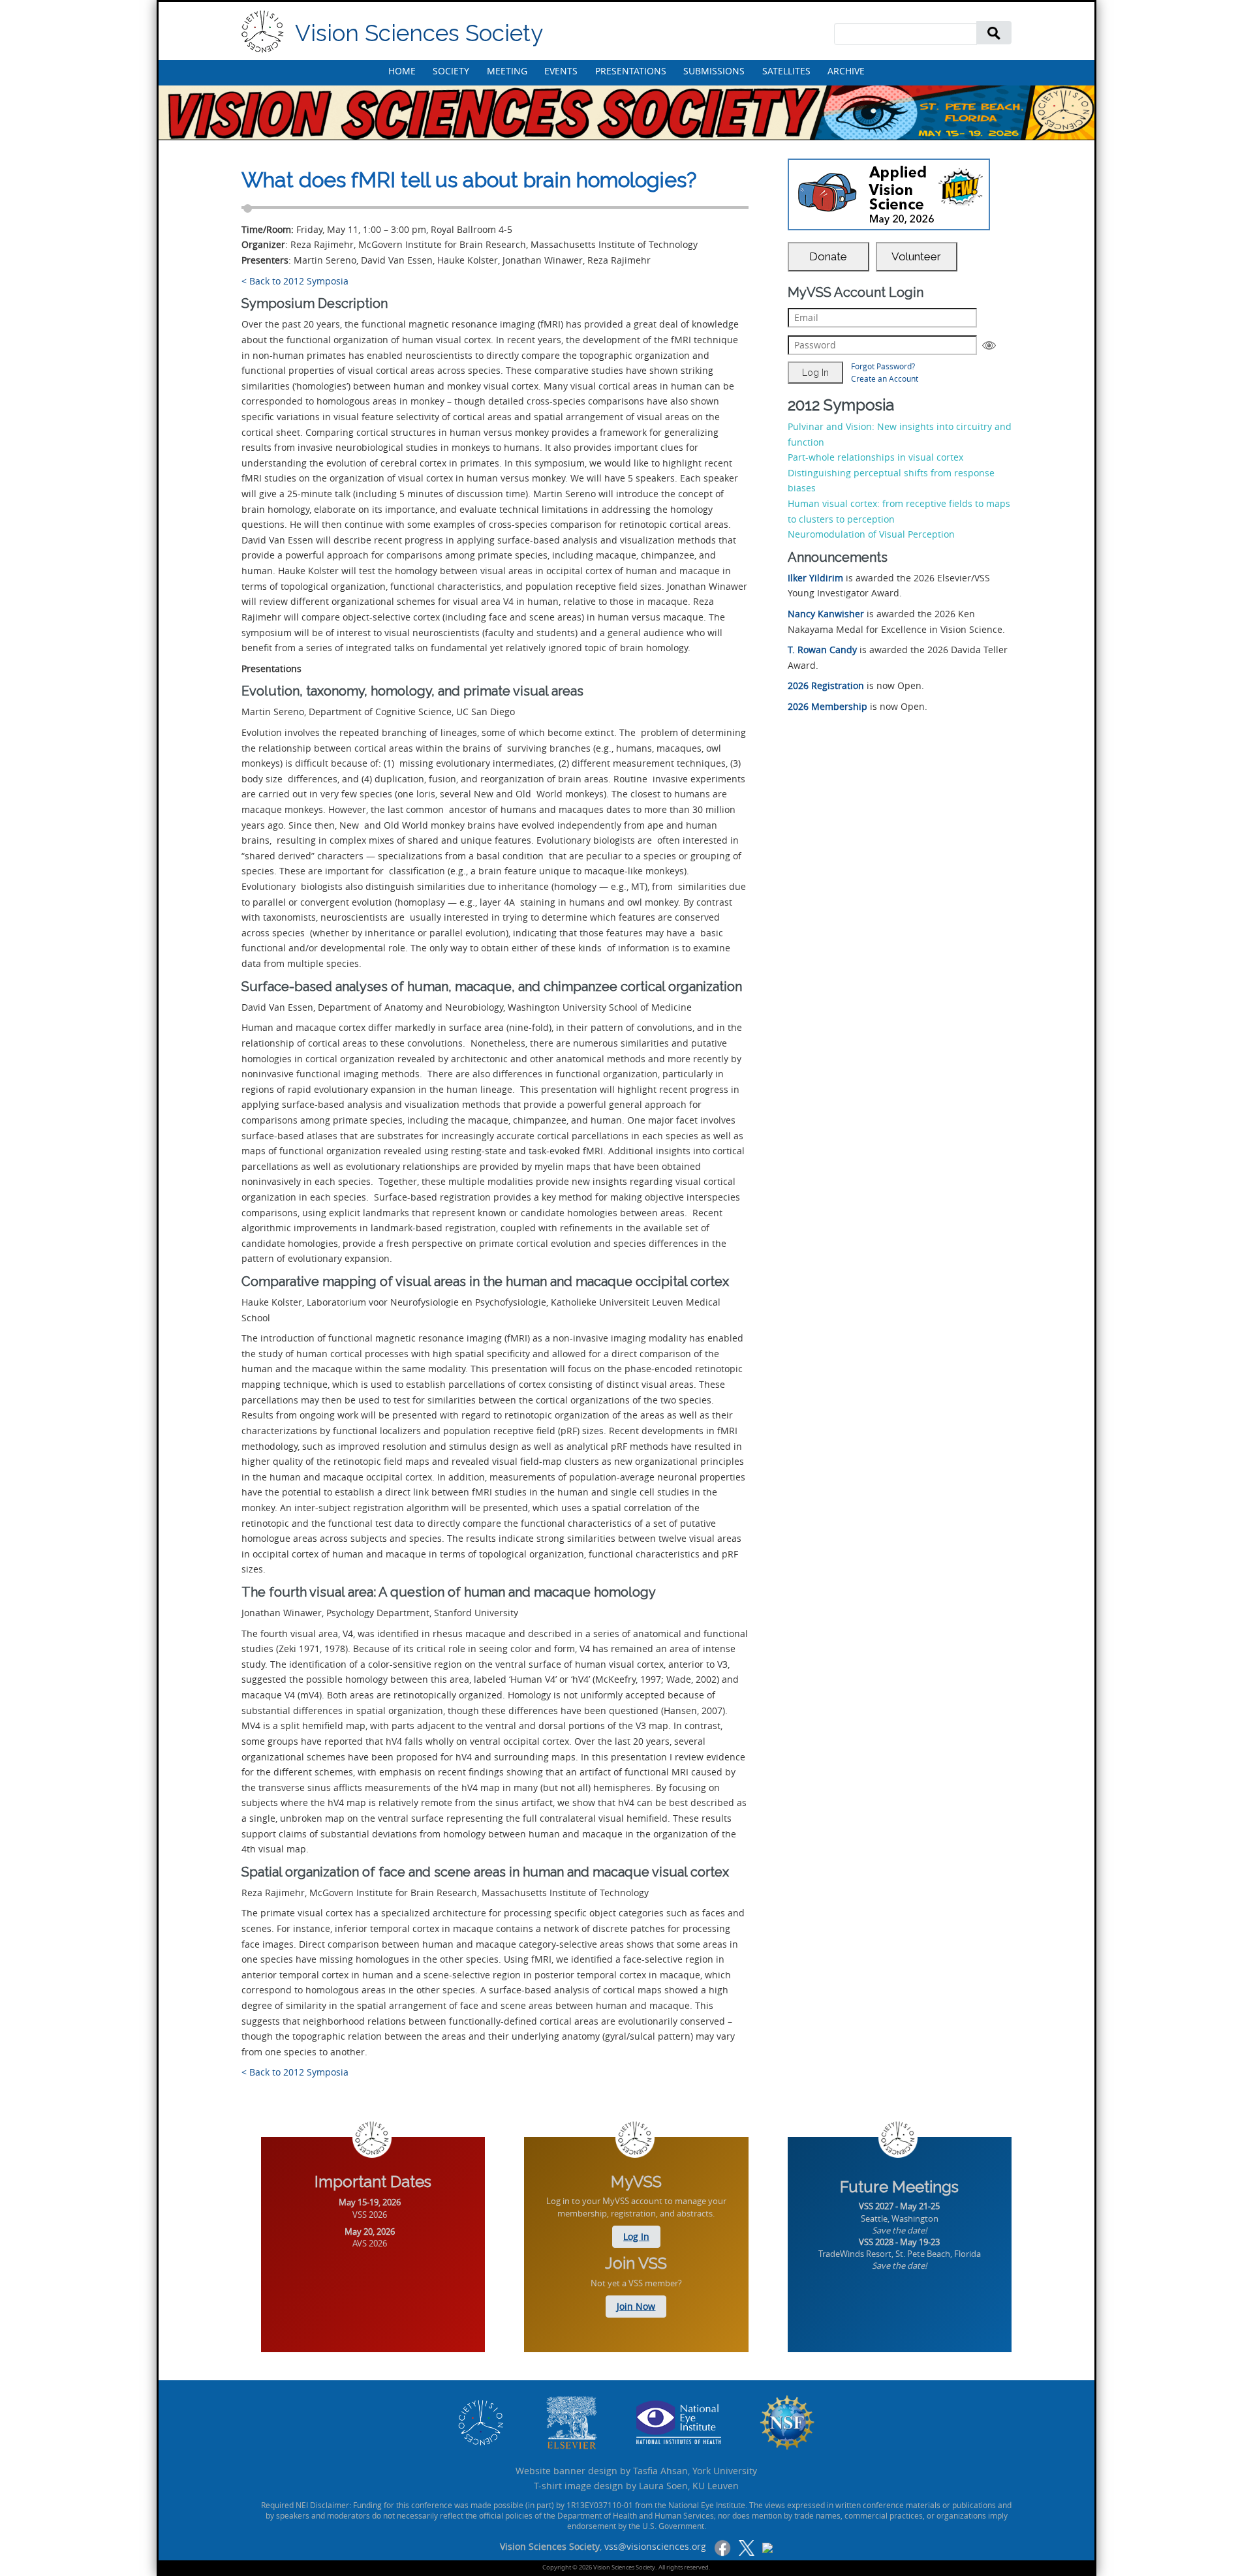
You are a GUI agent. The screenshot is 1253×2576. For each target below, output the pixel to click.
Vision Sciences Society (419, 33)
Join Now (636, 2306)
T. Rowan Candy (822, 650)
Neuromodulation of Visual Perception (871, 534)
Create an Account (885, 378)
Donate (828, 256)
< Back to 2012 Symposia (295, 281)
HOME (402, 71)
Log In (636, 2236)
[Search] (994, 32)
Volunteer (916, 256)
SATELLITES (786, 71)
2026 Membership (828, 706)
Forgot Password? (883, 366)
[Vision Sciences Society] (263, 32)
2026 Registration (826, 685)
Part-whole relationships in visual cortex (875, 457)
